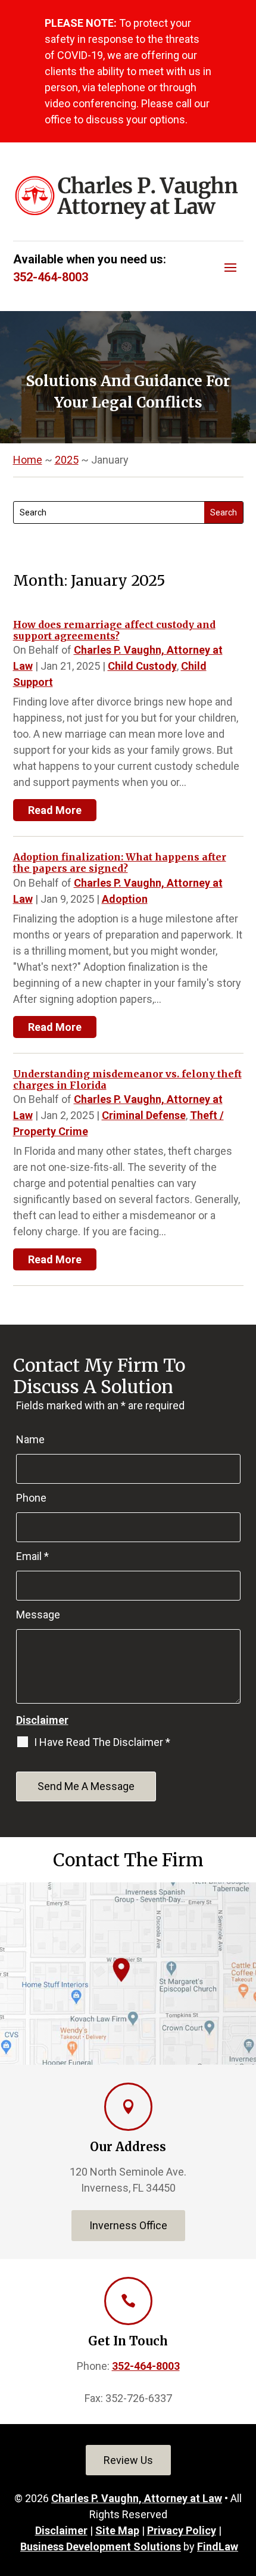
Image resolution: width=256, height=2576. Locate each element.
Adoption (125, 899)
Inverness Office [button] (128, 2225)
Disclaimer (42, 1720)
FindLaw (218, 2547)
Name (30, 1439)
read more (55, 810)
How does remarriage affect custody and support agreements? (114, 630)
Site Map (117, 2530)
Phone (31, 1498)
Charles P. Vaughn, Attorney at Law (137, 2498)
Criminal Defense (144, 1115)
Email (32, 1556)
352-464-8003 (51, 277)
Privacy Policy (182, 2530)
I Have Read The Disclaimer (102, 1742)
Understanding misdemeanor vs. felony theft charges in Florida (127, 1079)
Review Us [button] (128, 2460)
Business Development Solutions (101, 2547)
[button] (230, 267)
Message (38, 1615)
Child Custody (142, 666)
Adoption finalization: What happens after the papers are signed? (120, 863)
